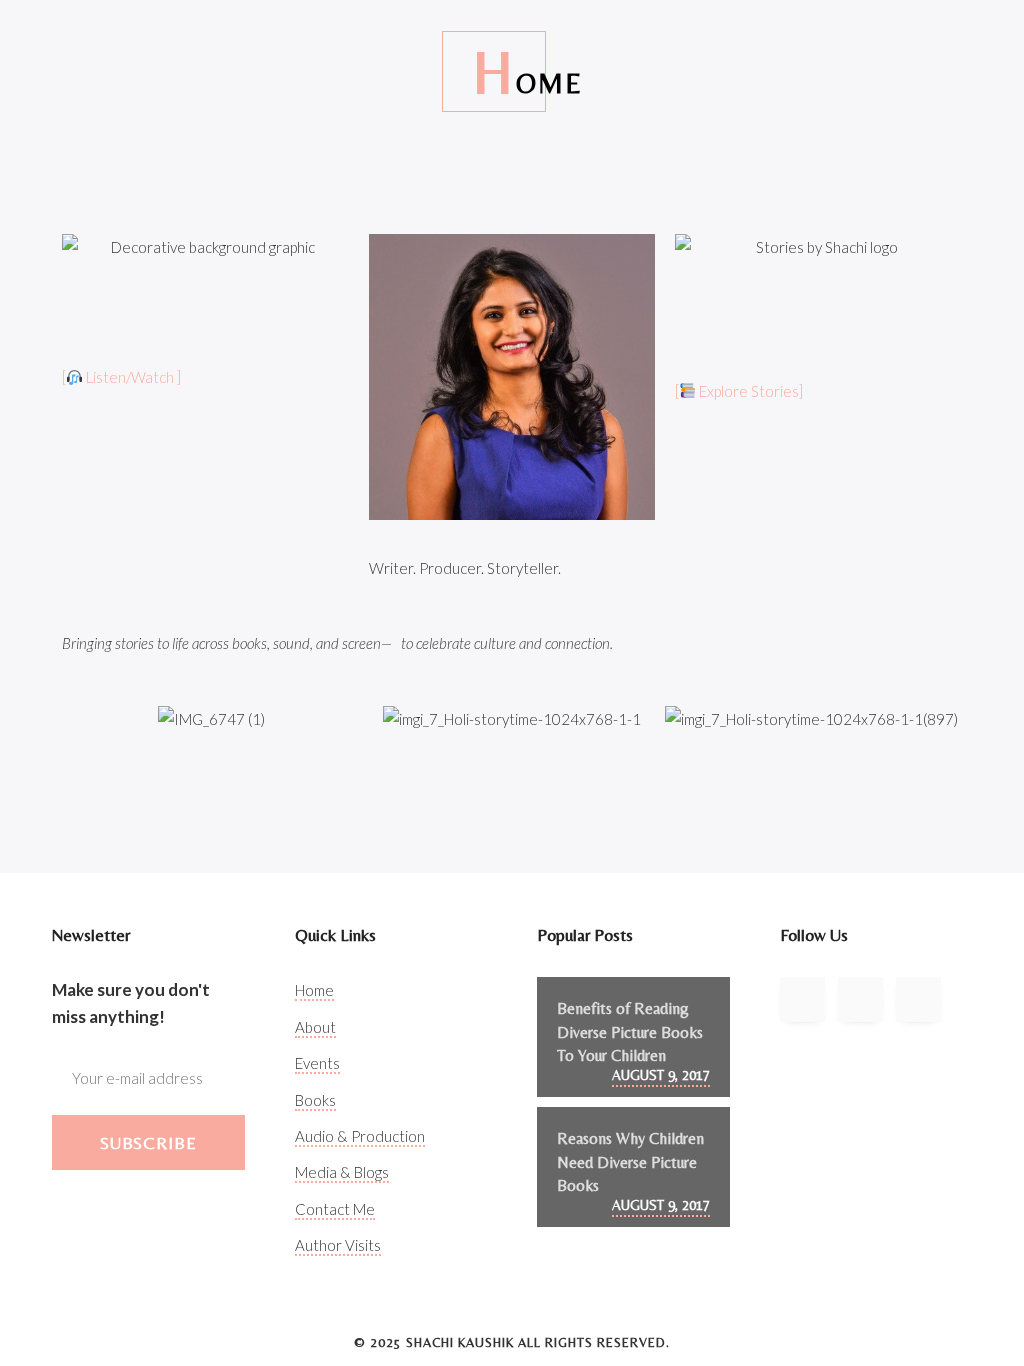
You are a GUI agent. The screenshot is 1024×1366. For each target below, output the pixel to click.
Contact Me (335, 1209)
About (315, 1027)
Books (315, 1100)
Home (314, 990)
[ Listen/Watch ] (121, 377)
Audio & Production (360, 1136)
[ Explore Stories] (739, 391)
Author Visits (338, 1245)
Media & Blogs (342, 1172)
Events (317, 1063)
